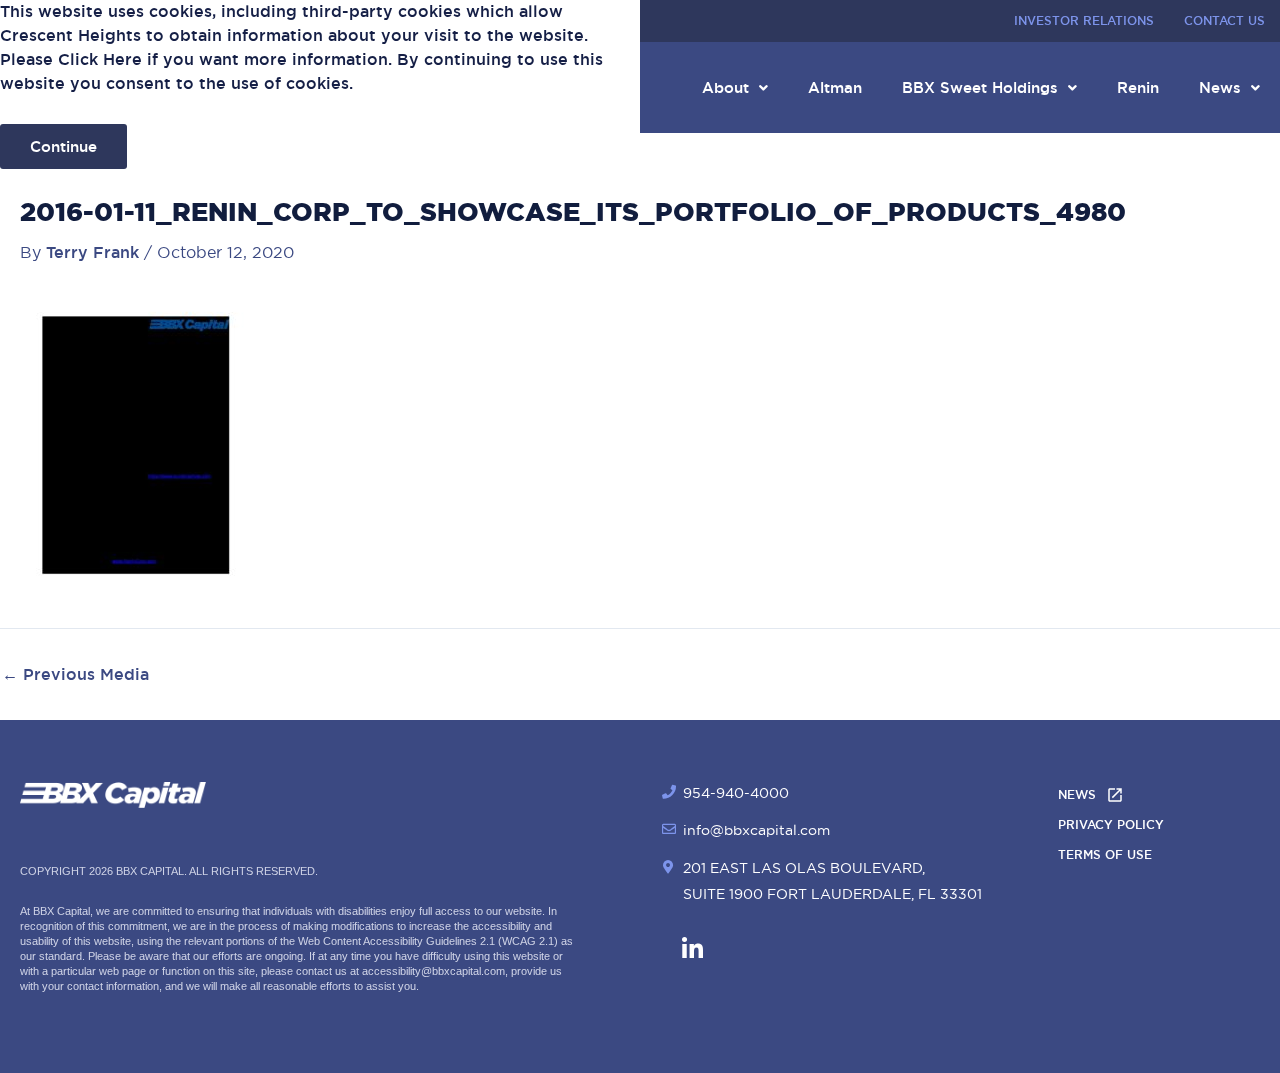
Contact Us (1224, 21)
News (1220, 87)
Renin (1138, 87)
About (725, 87)
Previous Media (75, 675)
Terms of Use (1105, 855)
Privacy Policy (1111, 825)
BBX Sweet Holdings (980, 87)
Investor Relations (1084, 21)
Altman (835, 87)
